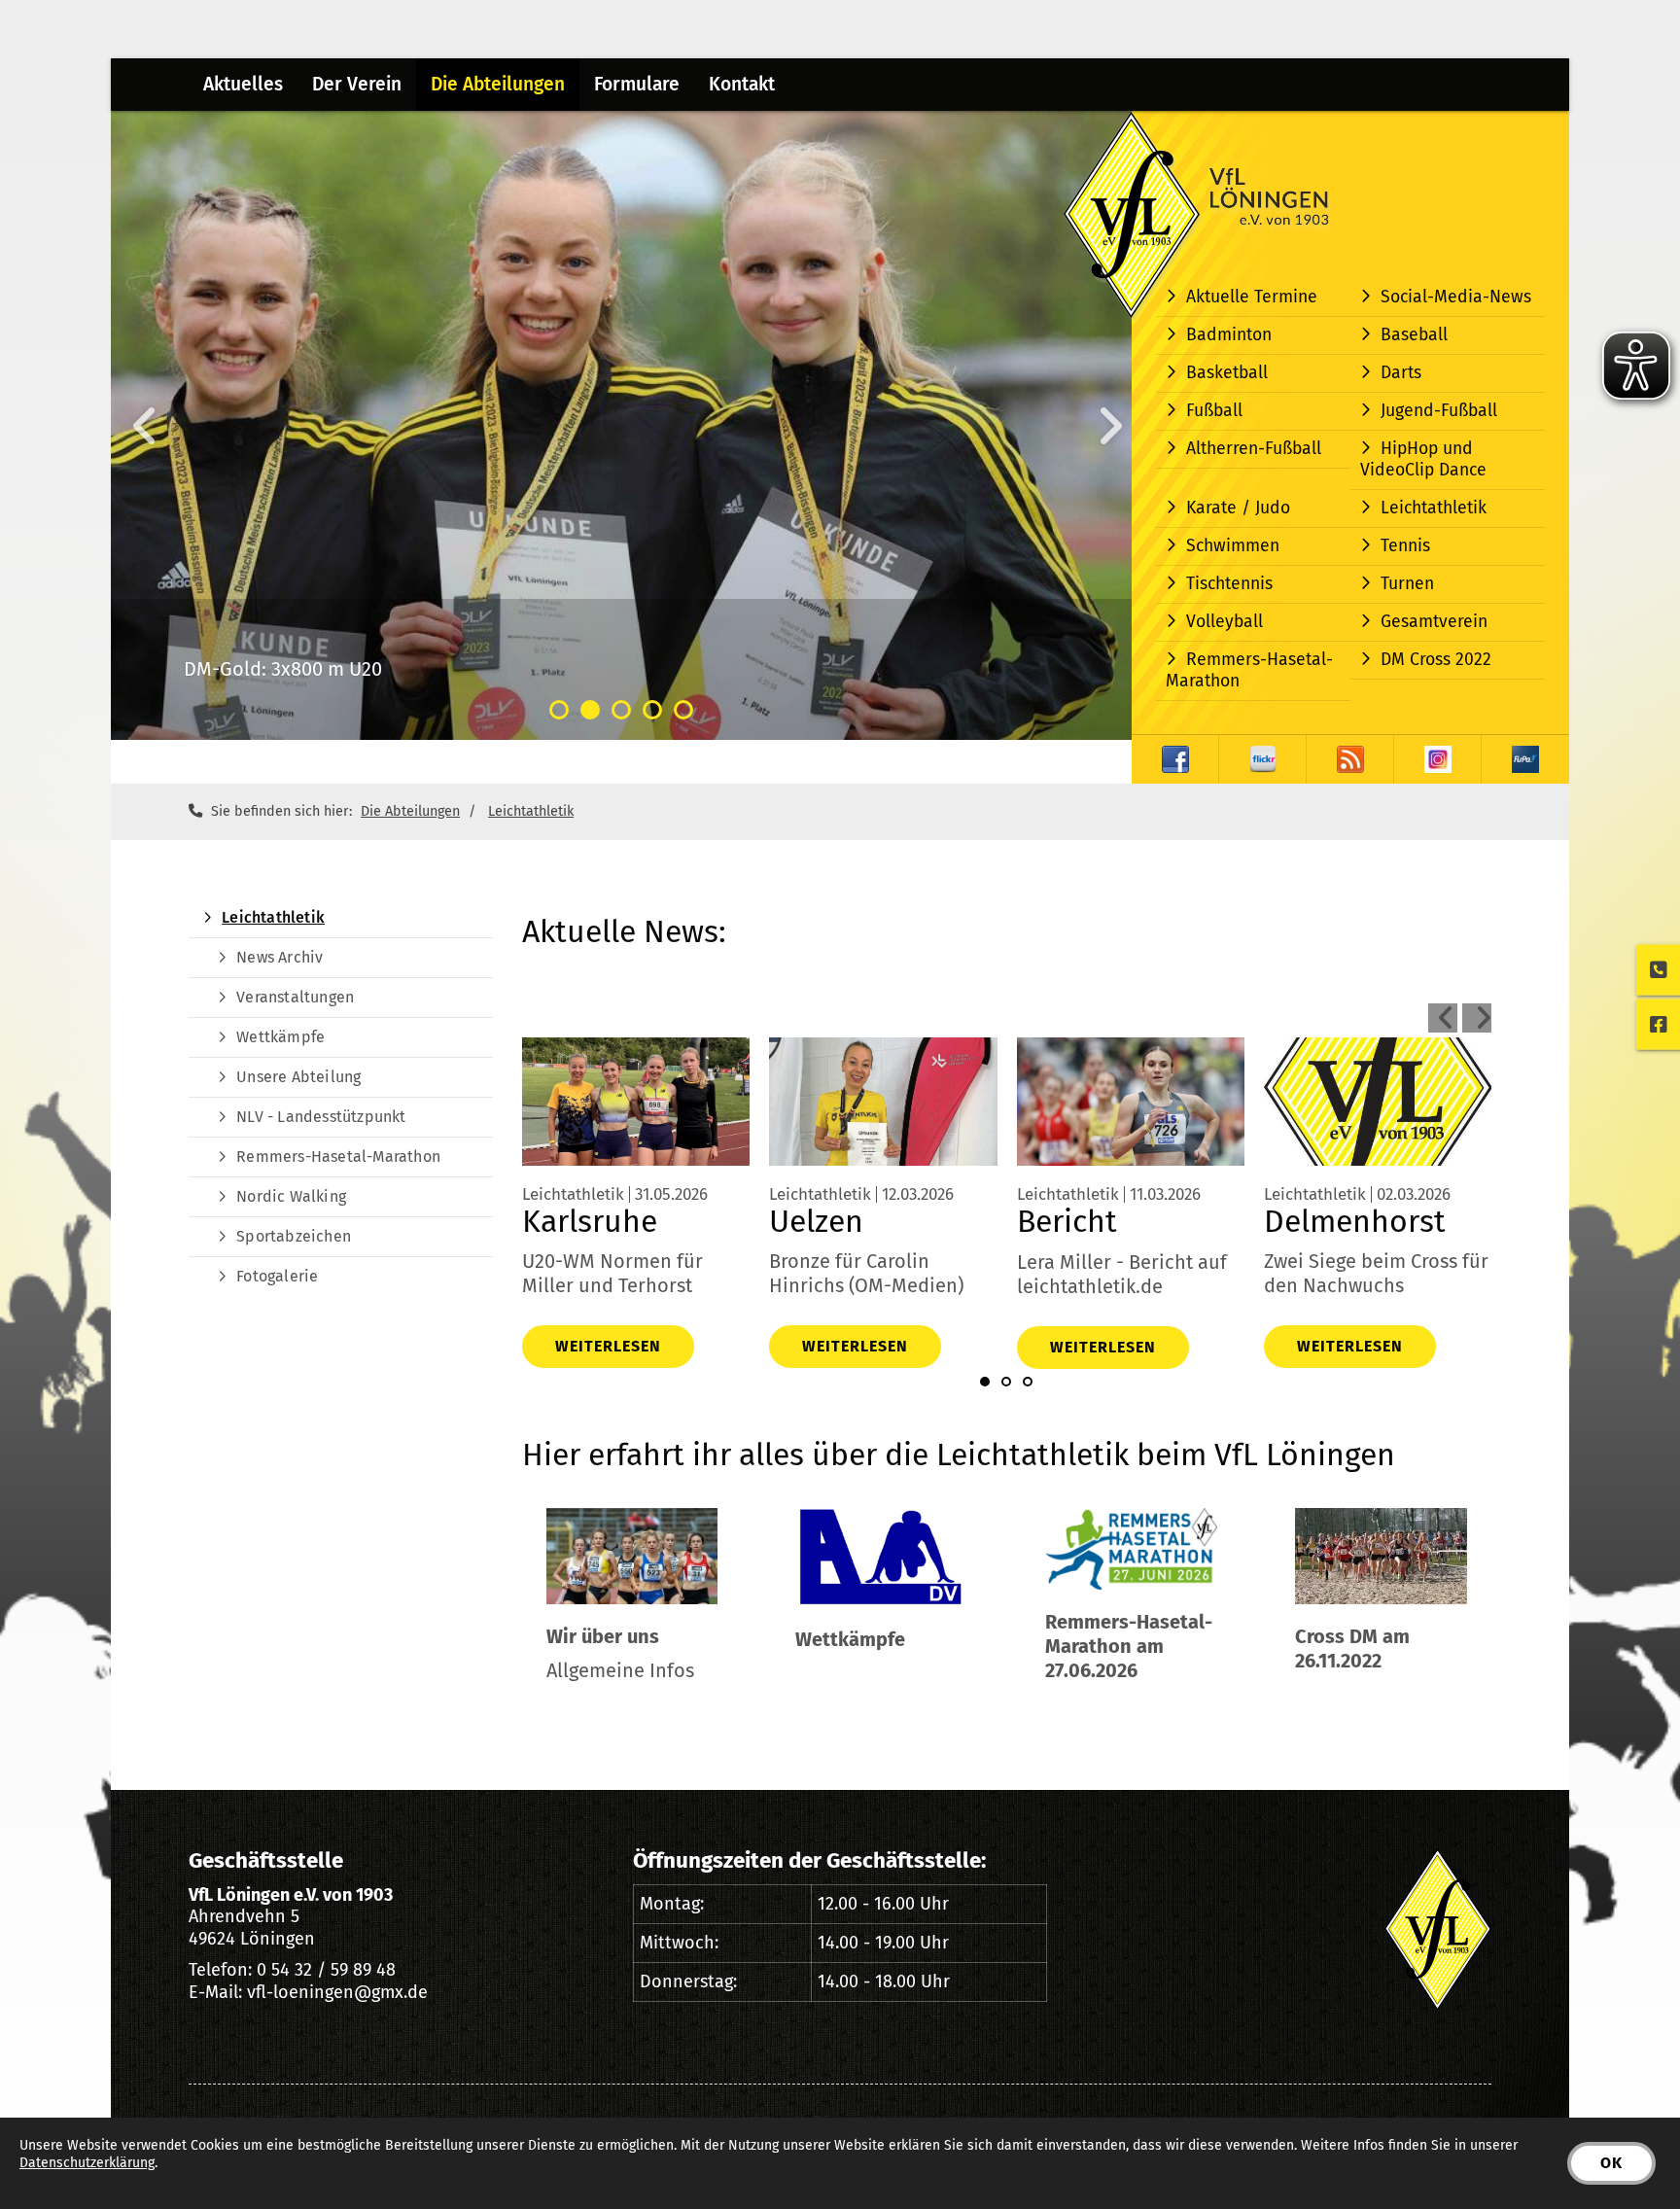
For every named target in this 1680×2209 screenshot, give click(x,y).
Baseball (1414, 335)
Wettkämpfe (280, 1037)
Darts (1401, 373)
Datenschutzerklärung (87, 2163)
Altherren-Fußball (1254, 449)
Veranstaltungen (295, 997)
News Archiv (280, 957)
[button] (559, 710)
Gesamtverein (1434, 622)
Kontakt (742, 84)
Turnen (1407, 584)
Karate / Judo (1238, 508)
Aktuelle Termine (1252, 297)
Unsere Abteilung (298, 1077)
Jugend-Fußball (1439, 411)
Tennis (1405, 546)
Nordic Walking (291, 1196)
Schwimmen (1233, 546)
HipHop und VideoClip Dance (1423, 459)
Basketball (1227, 373)
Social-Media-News (1456, 297)
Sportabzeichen (294, 1236)
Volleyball (1225, 622)
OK (1611, 2163)
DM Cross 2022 (1436, 660)
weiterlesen (608, 1346)
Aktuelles (243, 84)
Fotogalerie (277, 1276)
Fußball (1214, 411)
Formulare (637, 84)
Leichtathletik (1434, 508)
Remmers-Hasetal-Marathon (1249, 670)
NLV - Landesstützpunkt (321, 1117)
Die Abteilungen (498, 84)
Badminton (1229, 335)
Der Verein (357, 84)
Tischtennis (1229, 584)
